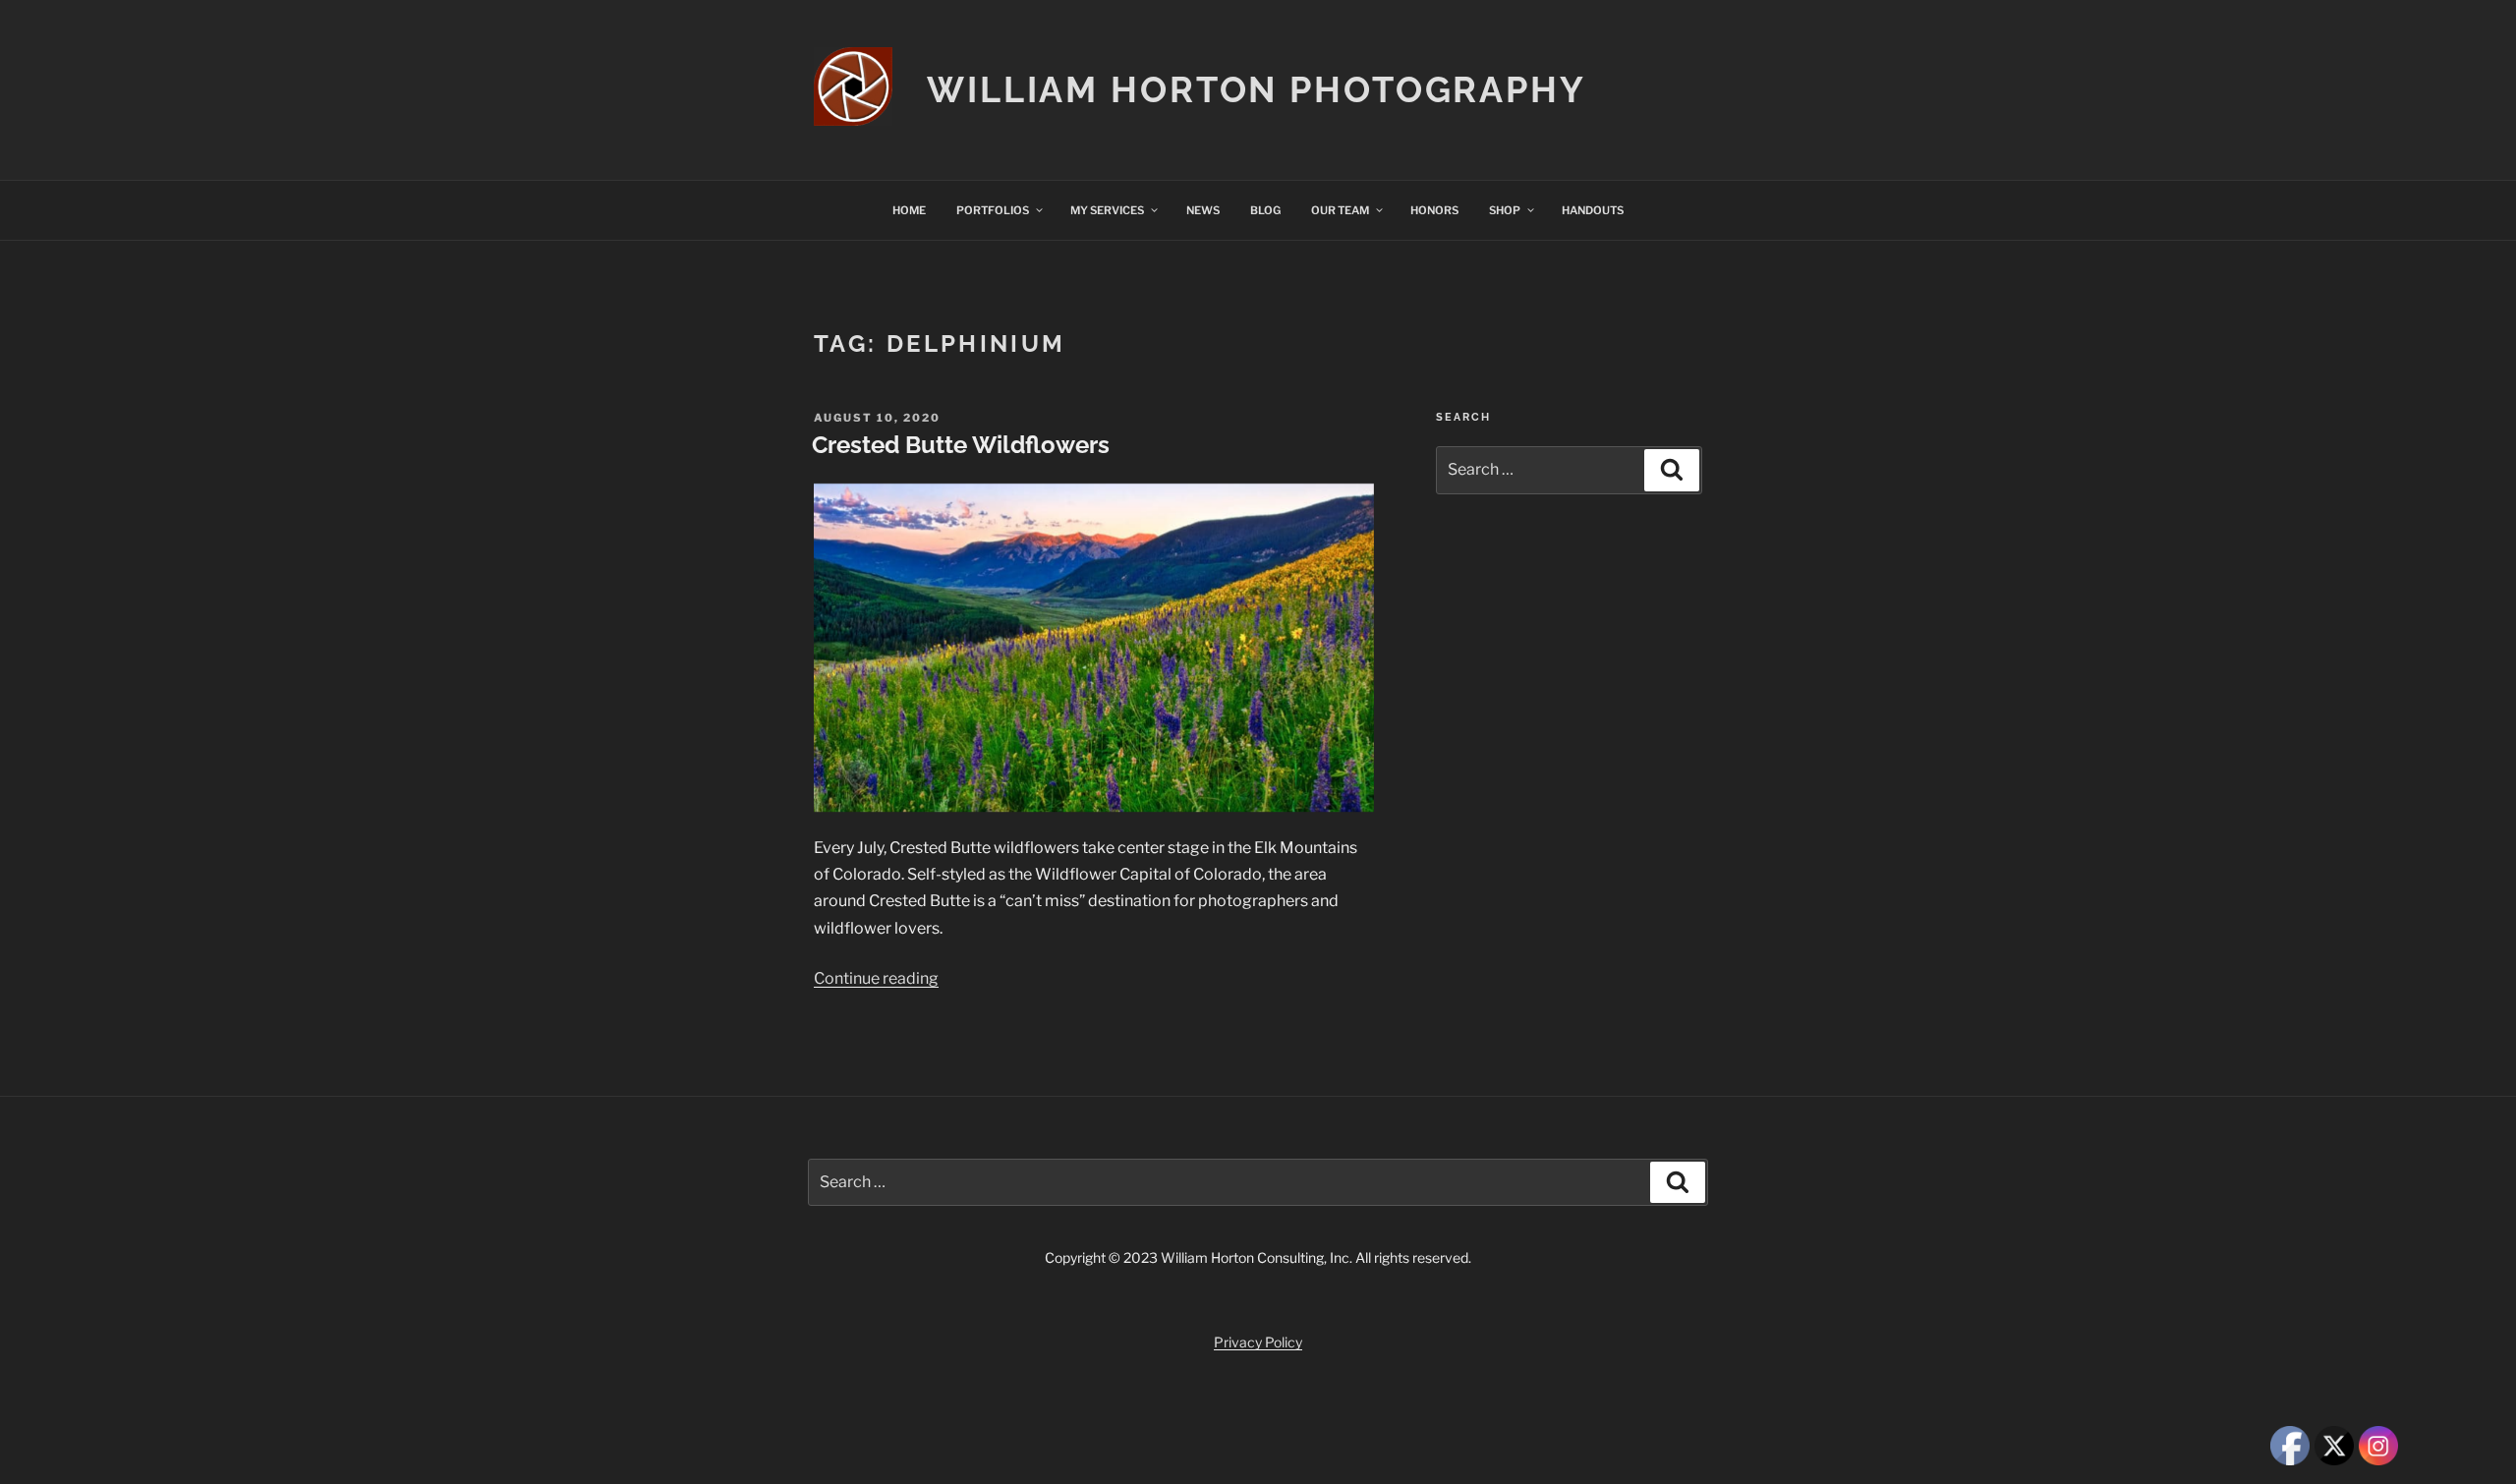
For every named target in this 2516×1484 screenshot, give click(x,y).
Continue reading (876, 978)
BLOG (1265, 210)
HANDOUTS (1593, 210)
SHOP (1505, 210)
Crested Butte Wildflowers (961, 445)
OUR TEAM (1340, 210)
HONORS (1434, 210)
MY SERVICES (1107, 210)
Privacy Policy (1258, 1342)
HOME (909, 210)
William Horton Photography (1257, 89)
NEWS (1203, 210)
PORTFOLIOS (993, 210)
